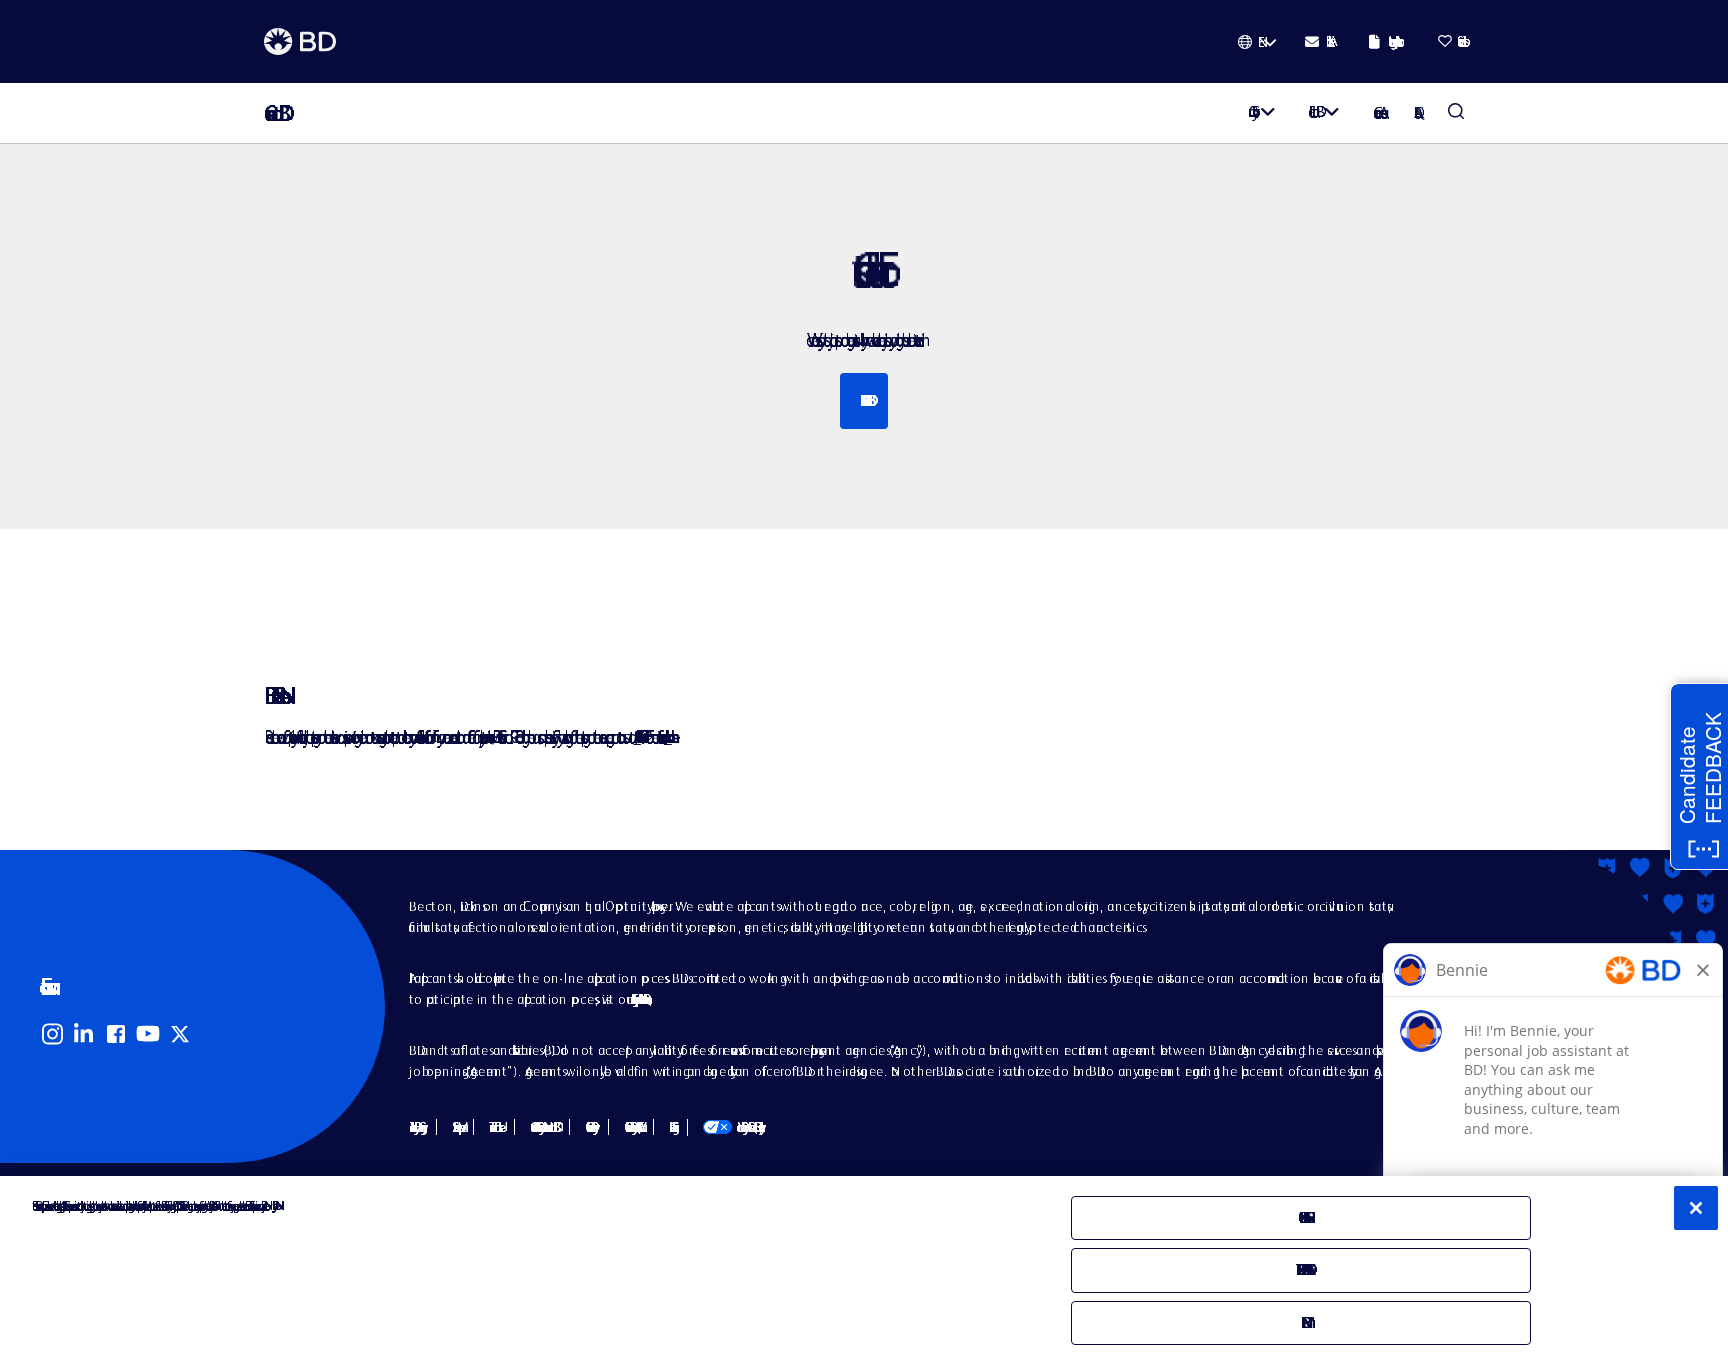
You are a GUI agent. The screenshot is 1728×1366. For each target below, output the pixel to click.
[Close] (1696, 1208)
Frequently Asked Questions (638, 999)
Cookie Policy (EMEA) (631, 1127)
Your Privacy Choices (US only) (731, 1127)
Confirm (1301, 1322)
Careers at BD (271, 113)
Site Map (455, 1127)
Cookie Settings (670, 1127)
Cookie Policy (589, 1127)
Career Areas (1377, 112)
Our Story (1250, 111)
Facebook (116, 1034)
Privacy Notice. (273, 1205)
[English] (1257, 42)
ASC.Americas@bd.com (636, 736)
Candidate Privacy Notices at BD (542, 1127)
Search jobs (864, 400)
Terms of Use (494, 1127)
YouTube (148, 1034)
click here (668, 736)
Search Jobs (1456, 113)
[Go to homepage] (300, 42)
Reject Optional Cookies (1302, 1269)
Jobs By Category (415, 1127)
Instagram (52, 1034)
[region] (864, 1271)
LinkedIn (84, 1034)
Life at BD (1312, 111)
